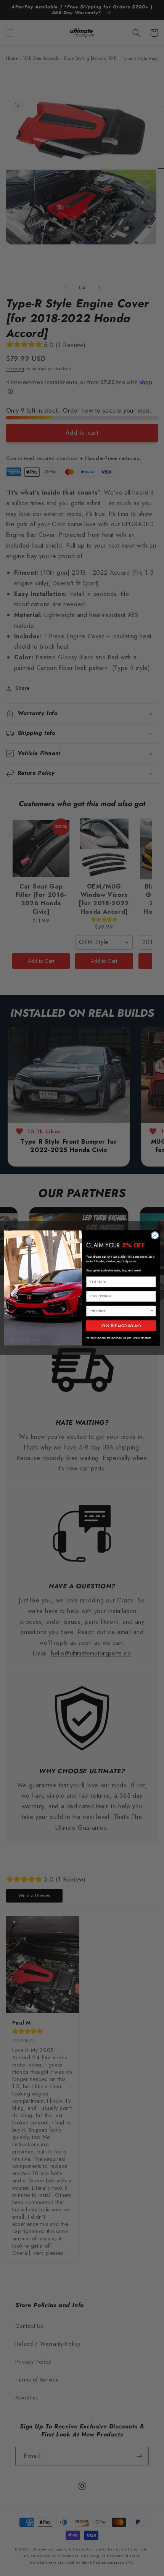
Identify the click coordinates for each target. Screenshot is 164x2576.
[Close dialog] (155, 1235)
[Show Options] (152, 1311)
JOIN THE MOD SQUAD (121, 1326)
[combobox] (120, 1311)
